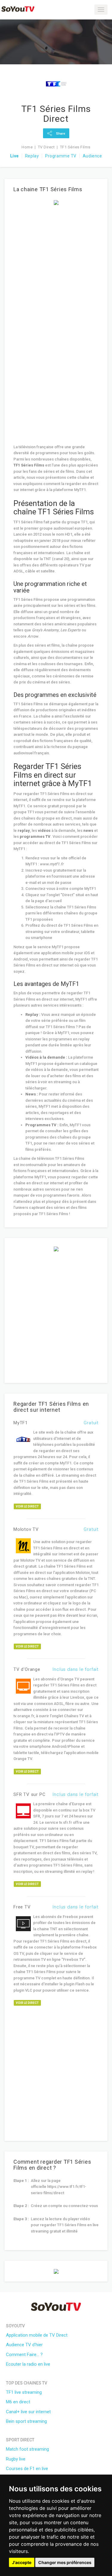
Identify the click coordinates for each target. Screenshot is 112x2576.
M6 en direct (18, 2402)
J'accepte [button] (22, 2562)
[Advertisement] (56, 267)
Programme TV (61, 156)
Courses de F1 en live (27, 2469)
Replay (32, 156)
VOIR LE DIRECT (27, 1506)
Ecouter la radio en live (28, 2364)
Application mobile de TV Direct (37, 2335)
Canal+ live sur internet (28, 2412)
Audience (92, 156)
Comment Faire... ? (24, 2355)
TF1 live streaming (24, 2392)
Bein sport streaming (26, 2421)
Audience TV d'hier (24, 2345)
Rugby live (16, 2459)
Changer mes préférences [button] (65, 2562)
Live (14, 156)
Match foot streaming (27, 2449)
